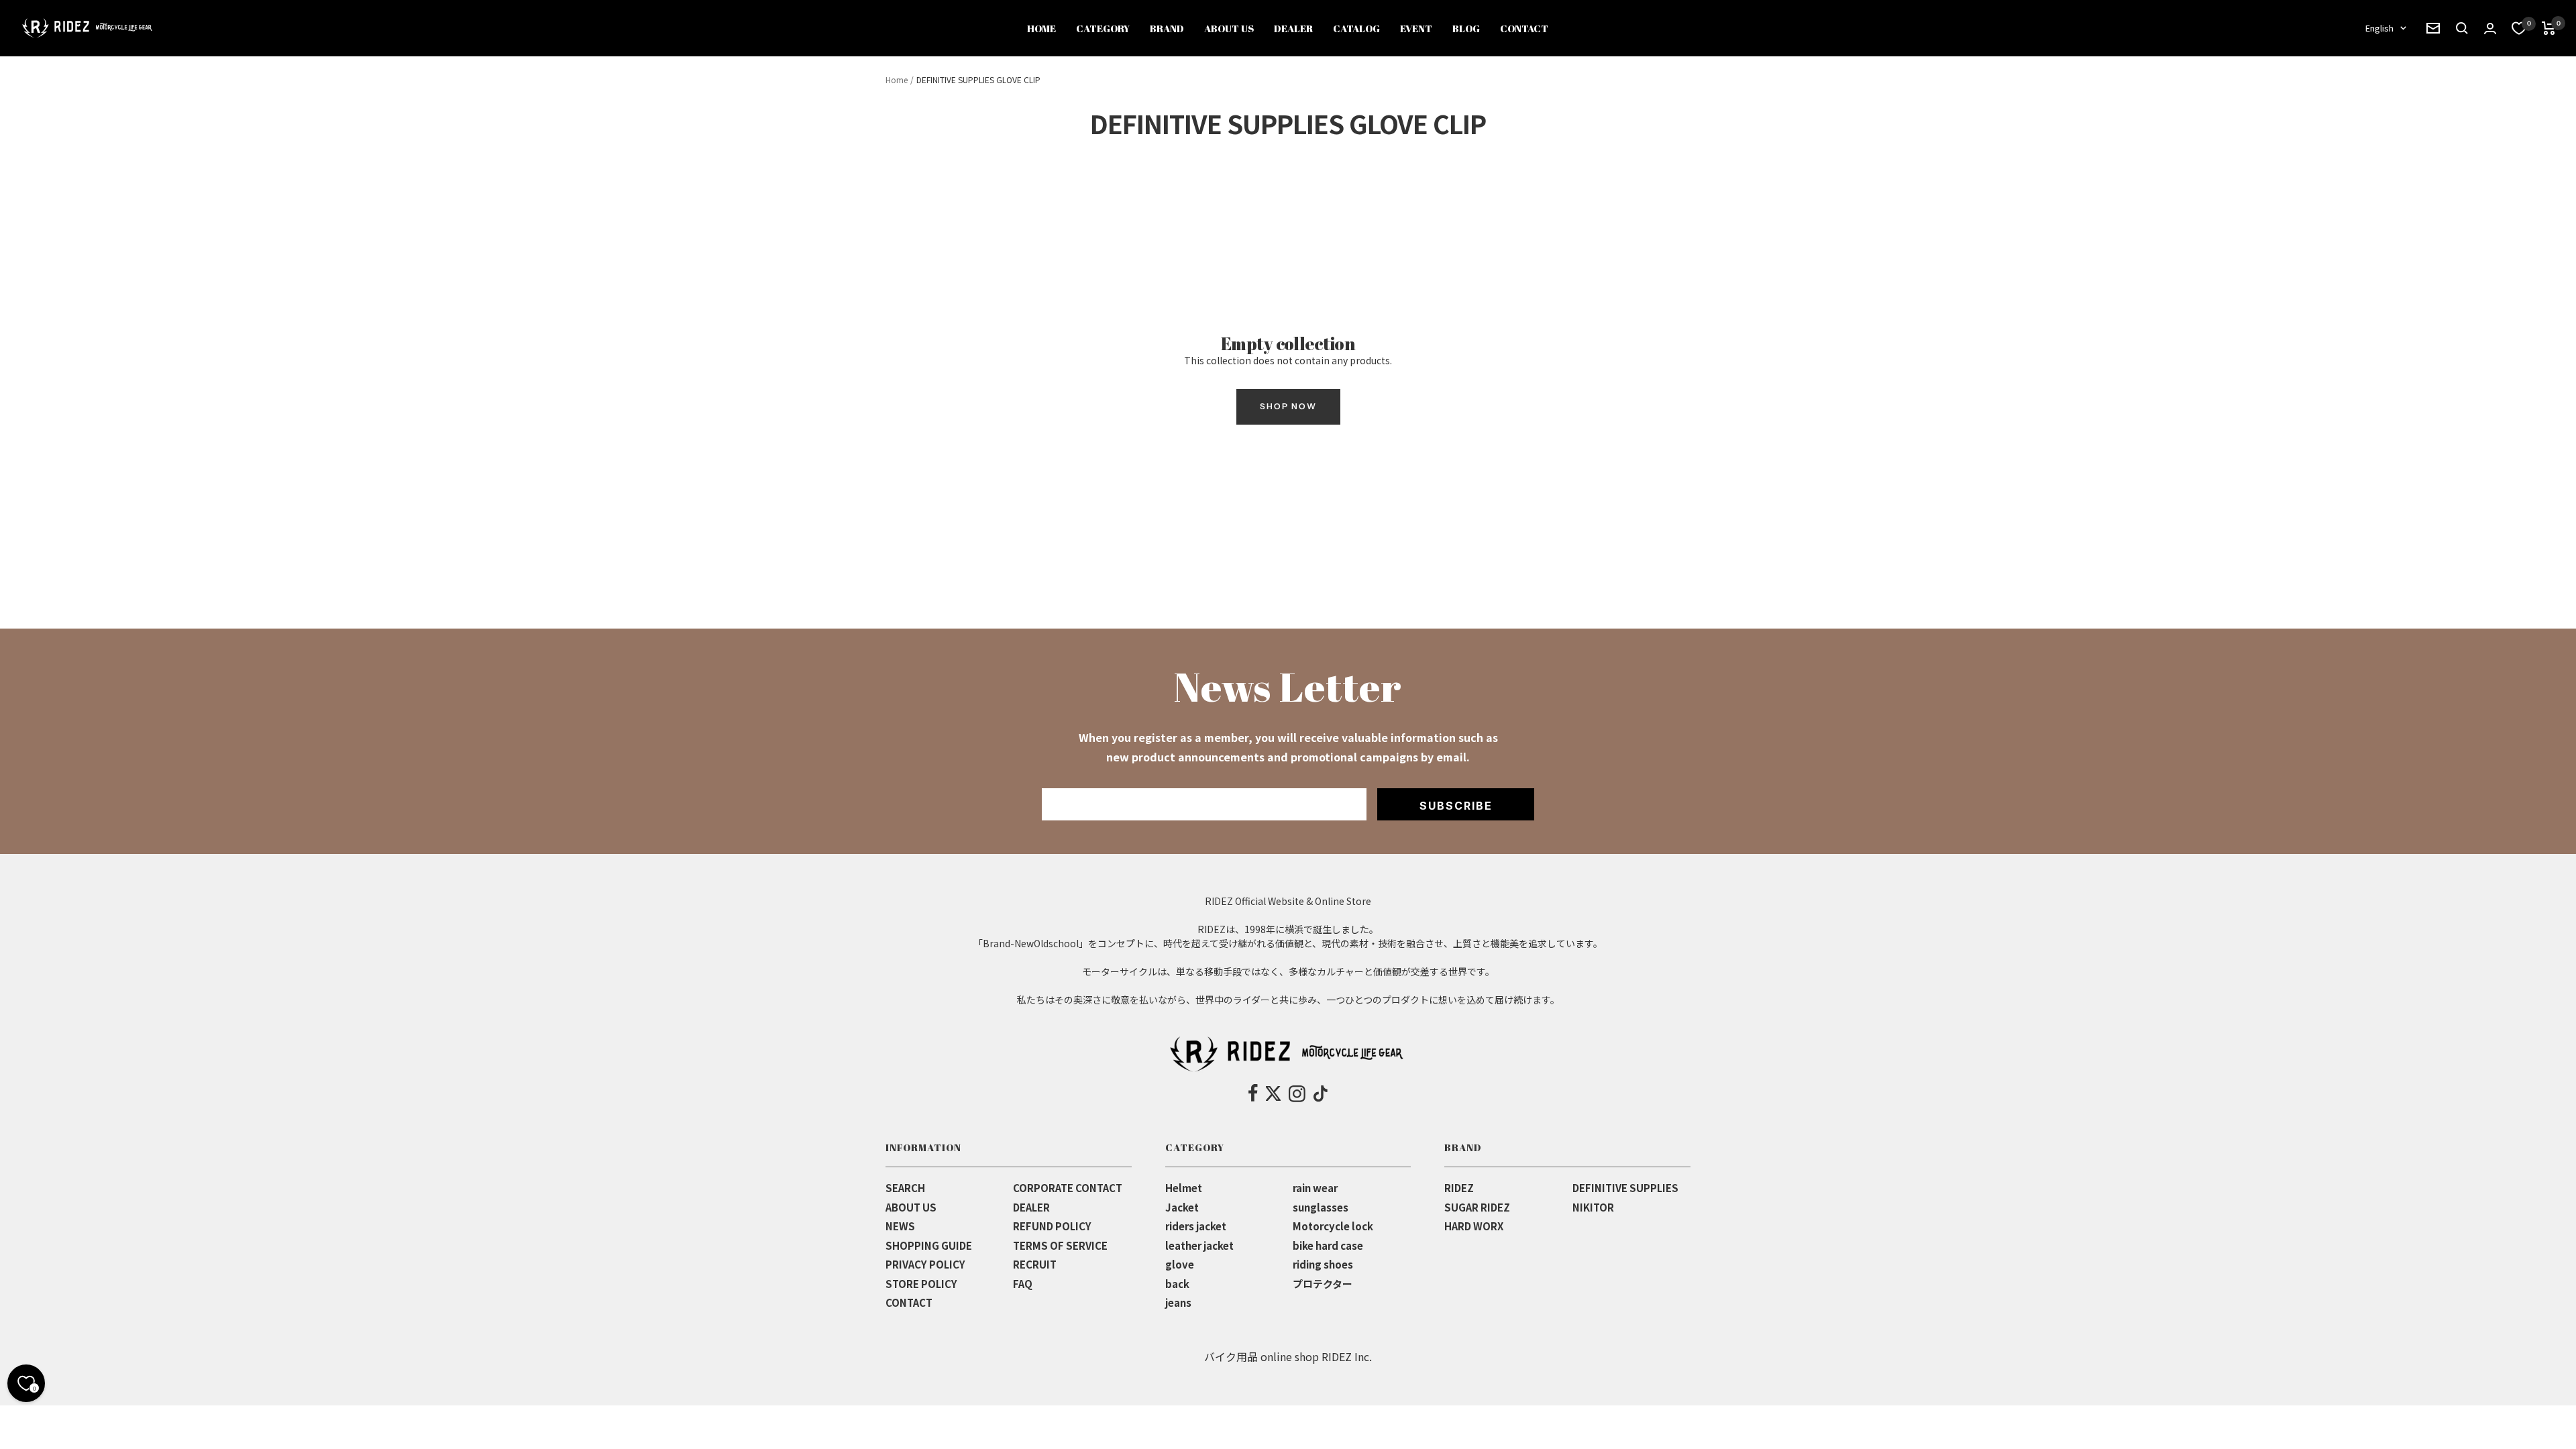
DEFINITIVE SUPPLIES (1625, 1188)
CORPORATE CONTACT (1068, 1188)
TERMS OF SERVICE (1060, 1245)
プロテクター (1323, 1284)
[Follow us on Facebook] (1253, 1093)
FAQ (1023, 1284)
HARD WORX (1474, 1226)
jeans (1178, 1302)
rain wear (1315, 1188)
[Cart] (2549, 28)
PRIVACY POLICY (925, 1264)
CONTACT (1524, 28)
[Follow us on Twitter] (1273, 1093)
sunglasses (1321, 1207)
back (1177, 1284)
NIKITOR (1593, 1207)
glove (1180, 1264)
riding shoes (1323, 1264)
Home (897, 79)
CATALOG (1356, 28)
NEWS (900, 1226)
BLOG (1466, 28)
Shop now (1288, 406)
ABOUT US (1229, 28)
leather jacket (1199, 1245)
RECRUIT (1035, 1264)
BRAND (1167, 28)
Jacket (1182, 1207)
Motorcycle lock (1333, 1226)
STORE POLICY (921, 1284)
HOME (1041, 28)
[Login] (2490, 29)
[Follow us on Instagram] (1297, 1093)
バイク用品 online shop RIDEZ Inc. (1288, 1356)
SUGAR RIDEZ (1477, 1207)
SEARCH (905, 1188)
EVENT (1416, 28)
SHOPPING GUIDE (929, 1245)
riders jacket (1196, 1226)
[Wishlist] (2519, 28)
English (2379, 28)
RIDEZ (1459, 1188)
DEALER (1293, 28)
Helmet (1184, 1188)
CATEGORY (1103, 28)
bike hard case (1328, 1245)
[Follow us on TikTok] (1321, 1093)
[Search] (2433, 28)
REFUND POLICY (1052, 1226)
